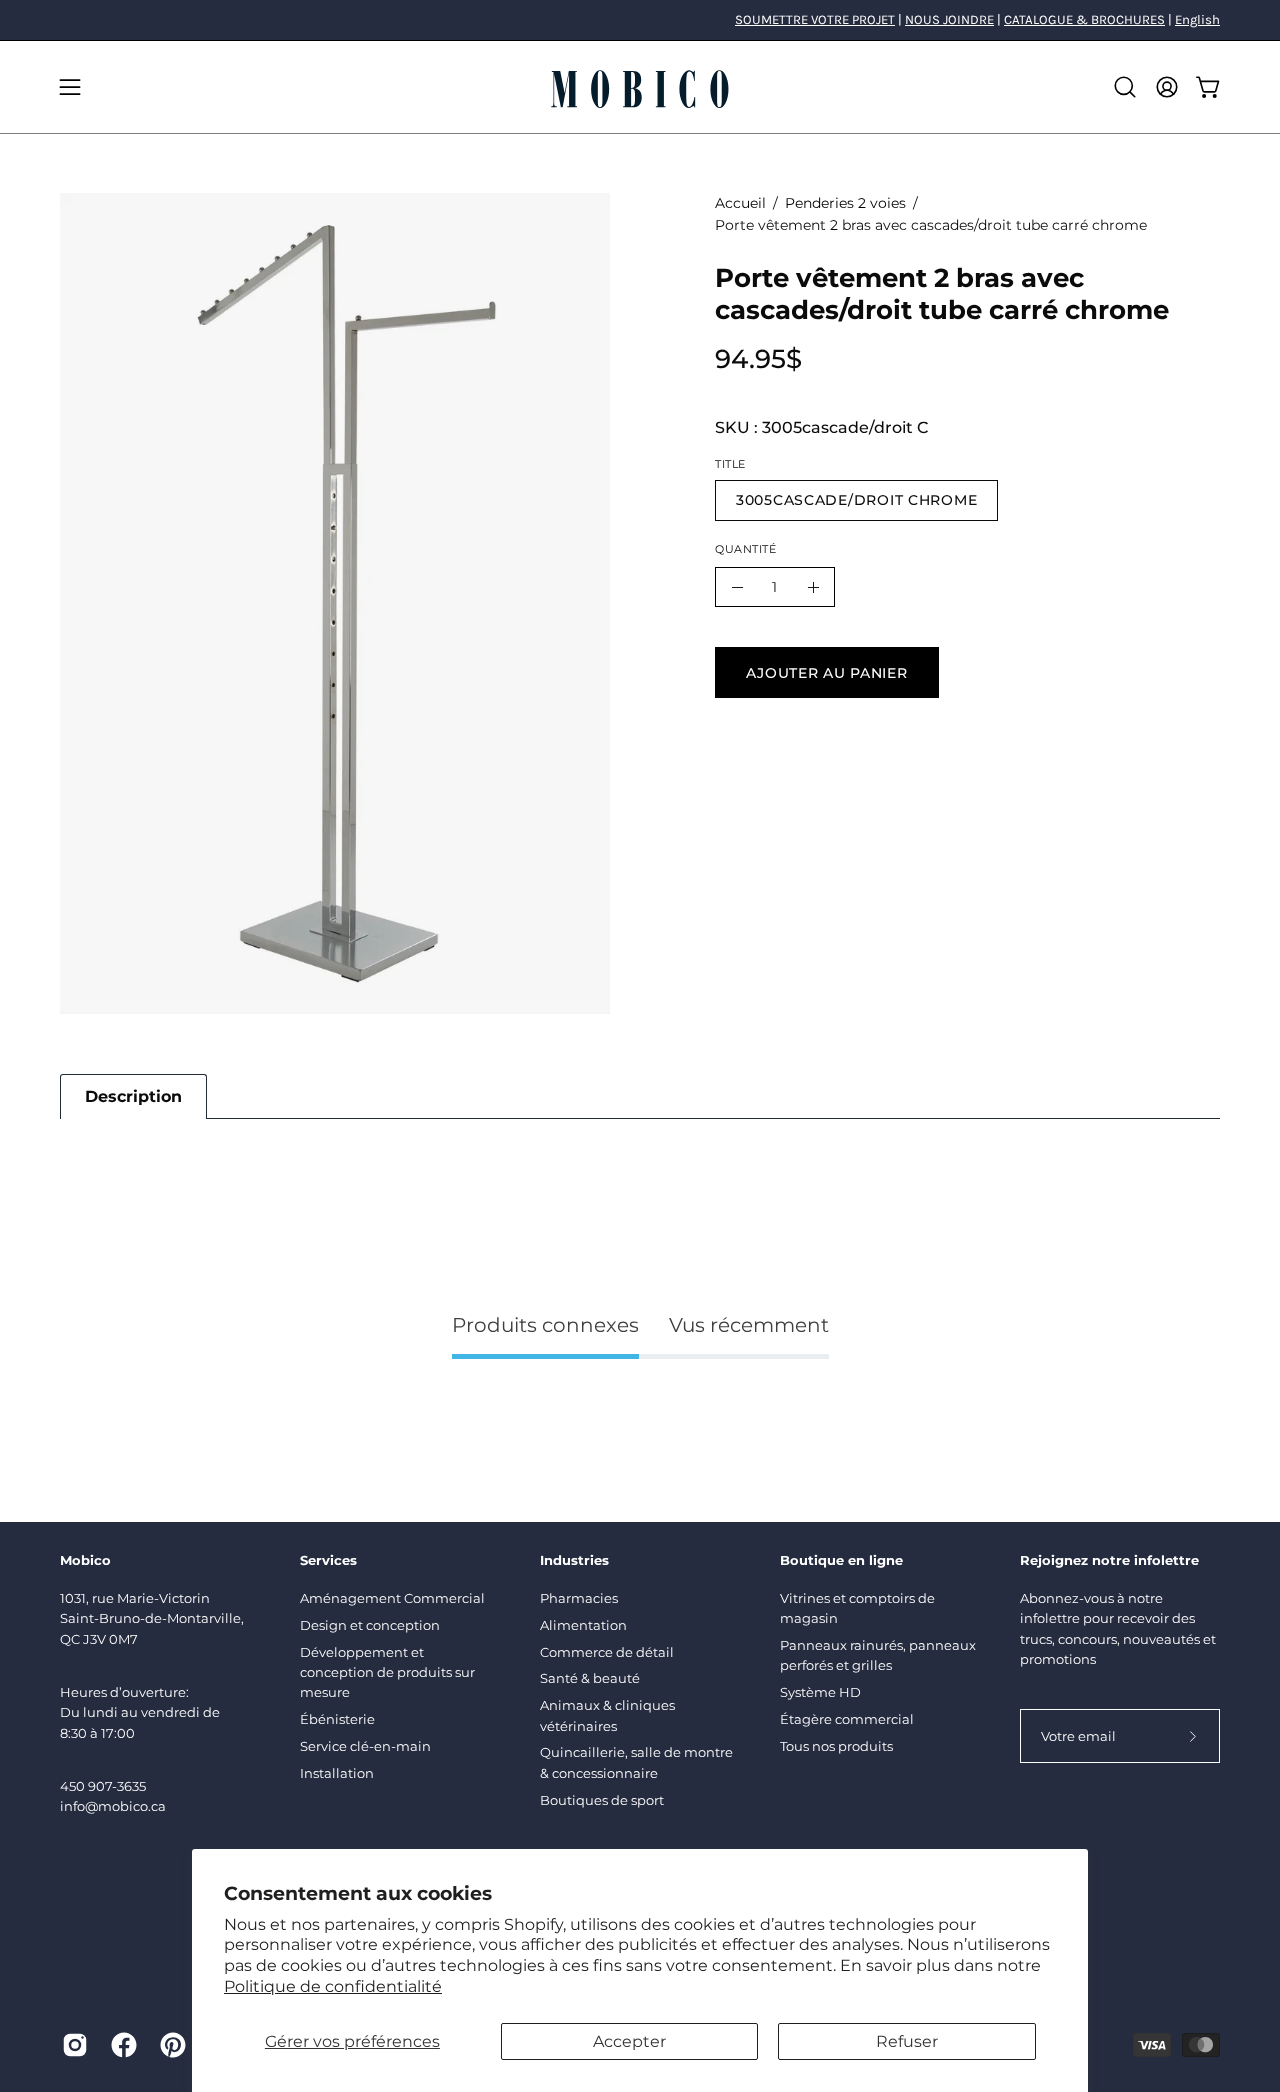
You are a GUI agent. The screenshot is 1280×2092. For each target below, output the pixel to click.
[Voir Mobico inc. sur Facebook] (120, 2045)
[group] (640, 20)
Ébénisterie (337, 1719)
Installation (337, 1773)
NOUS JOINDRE (949, 19)
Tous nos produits (836, 1746)
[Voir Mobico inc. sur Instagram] (71, 2045)
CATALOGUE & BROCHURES (1084, 19)
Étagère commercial (847, 1719)
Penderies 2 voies (845, 203)
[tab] (133, 1096)
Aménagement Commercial (392, 1598)
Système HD (820, 1692)
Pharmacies (579, 1598)
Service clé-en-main (365, 1746)
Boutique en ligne (841, 1560)
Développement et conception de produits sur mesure (387, 1672)
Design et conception (370, 1625)
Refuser (907, 2041)
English (1197, 19)
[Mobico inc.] (640, 87)
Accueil (740, 203)
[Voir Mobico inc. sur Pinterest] (169, 2045)
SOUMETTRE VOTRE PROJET (815, 19)
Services (328, 1560)
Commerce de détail (607, 1652)
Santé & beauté (590, 1678)
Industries (574, 1560)
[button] (1125, 87)
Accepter (629, 2041)
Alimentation (583, 1625)
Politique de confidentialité (333, 1986)
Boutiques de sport (602, 1800)
